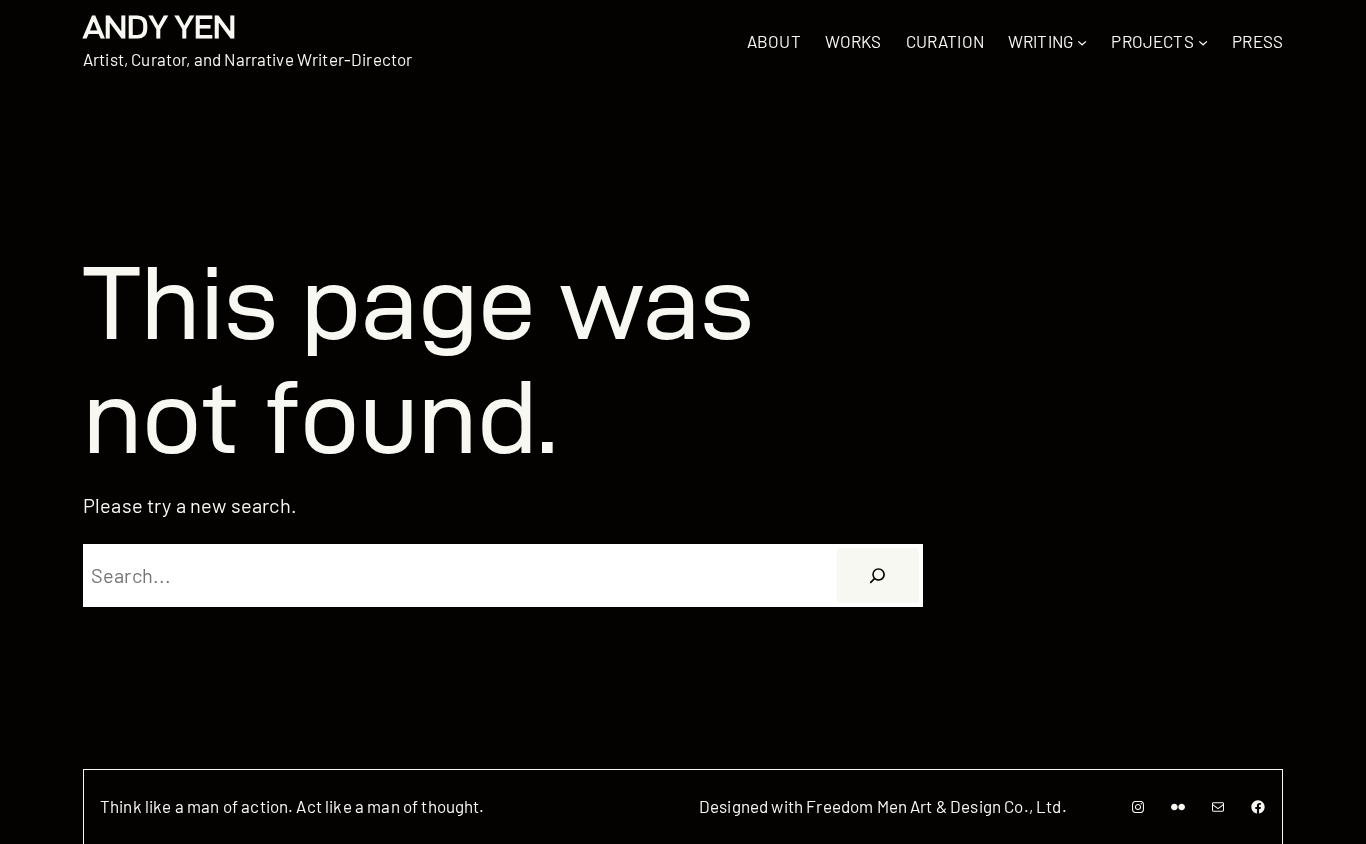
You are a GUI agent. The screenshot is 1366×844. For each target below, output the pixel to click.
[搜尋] (878, 576)
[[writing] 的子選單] (1082, 41)
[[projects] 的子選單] (1203, 41)
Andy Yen (159, 26)
